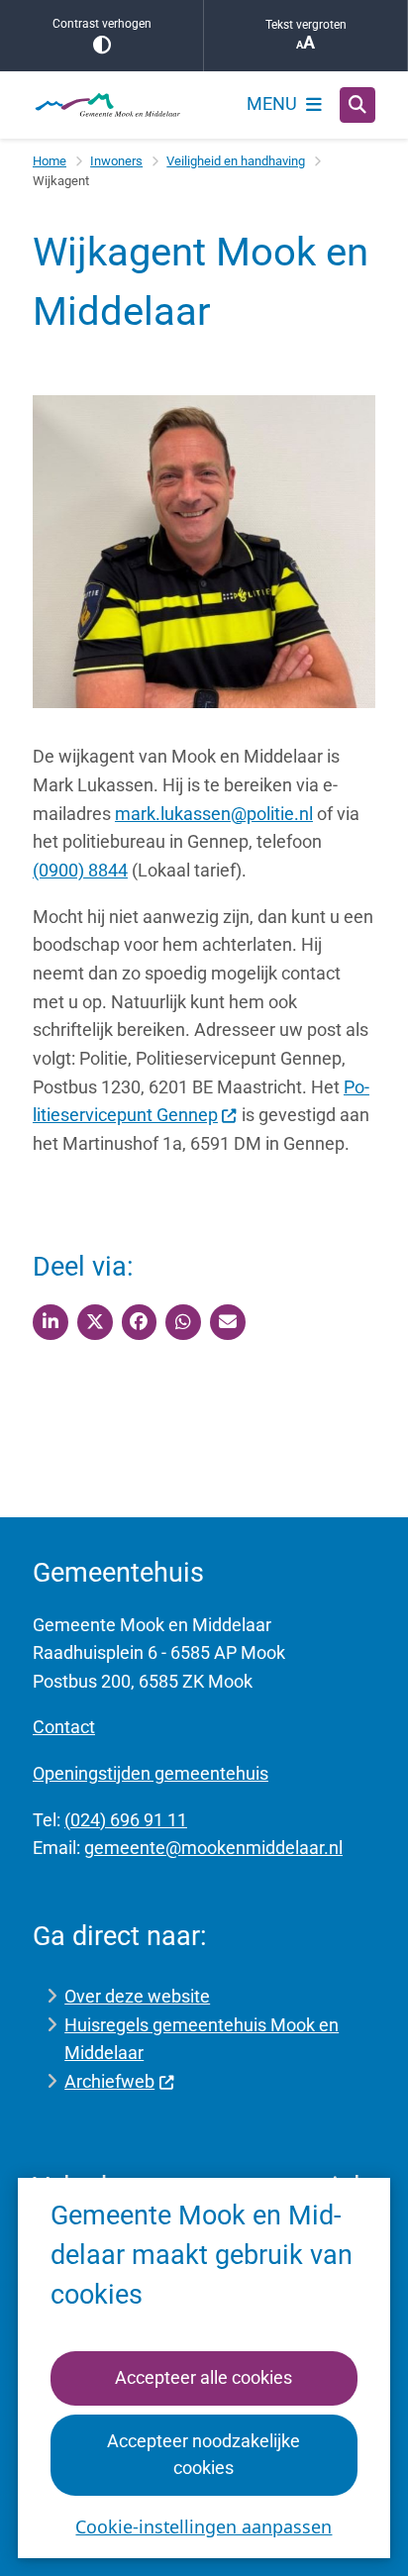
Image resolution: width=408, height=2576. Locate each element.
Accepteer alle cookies (204, 2377)
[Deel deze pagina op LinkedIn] (51, 1322)
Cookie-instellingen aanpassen (204, 2526)
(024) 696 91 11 (126, 1820)
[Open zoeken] (357, 105)
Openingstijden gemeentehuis (151, 1773)
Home (50, 161)
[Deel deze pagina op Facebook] (140, 1322)
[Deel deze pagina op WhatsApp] (183, 1322)
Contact (64, 1727)
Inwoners (116, 161)
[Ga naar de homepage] (107, 105)
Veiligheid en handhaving (236, 161)
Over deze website (137, 1996)
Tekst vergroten (306, 25)
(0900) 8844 (80, 870)
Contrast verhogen (102, 24)
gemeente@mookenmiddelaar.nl (213, 1848)
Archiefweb (109, 2081)
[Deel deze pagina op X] (95, 1322)
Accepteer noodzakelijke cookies (204, 2454)
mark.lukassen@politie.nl (214, 814)
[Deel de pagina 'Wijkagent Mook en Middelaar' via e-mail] (228, 1322)
